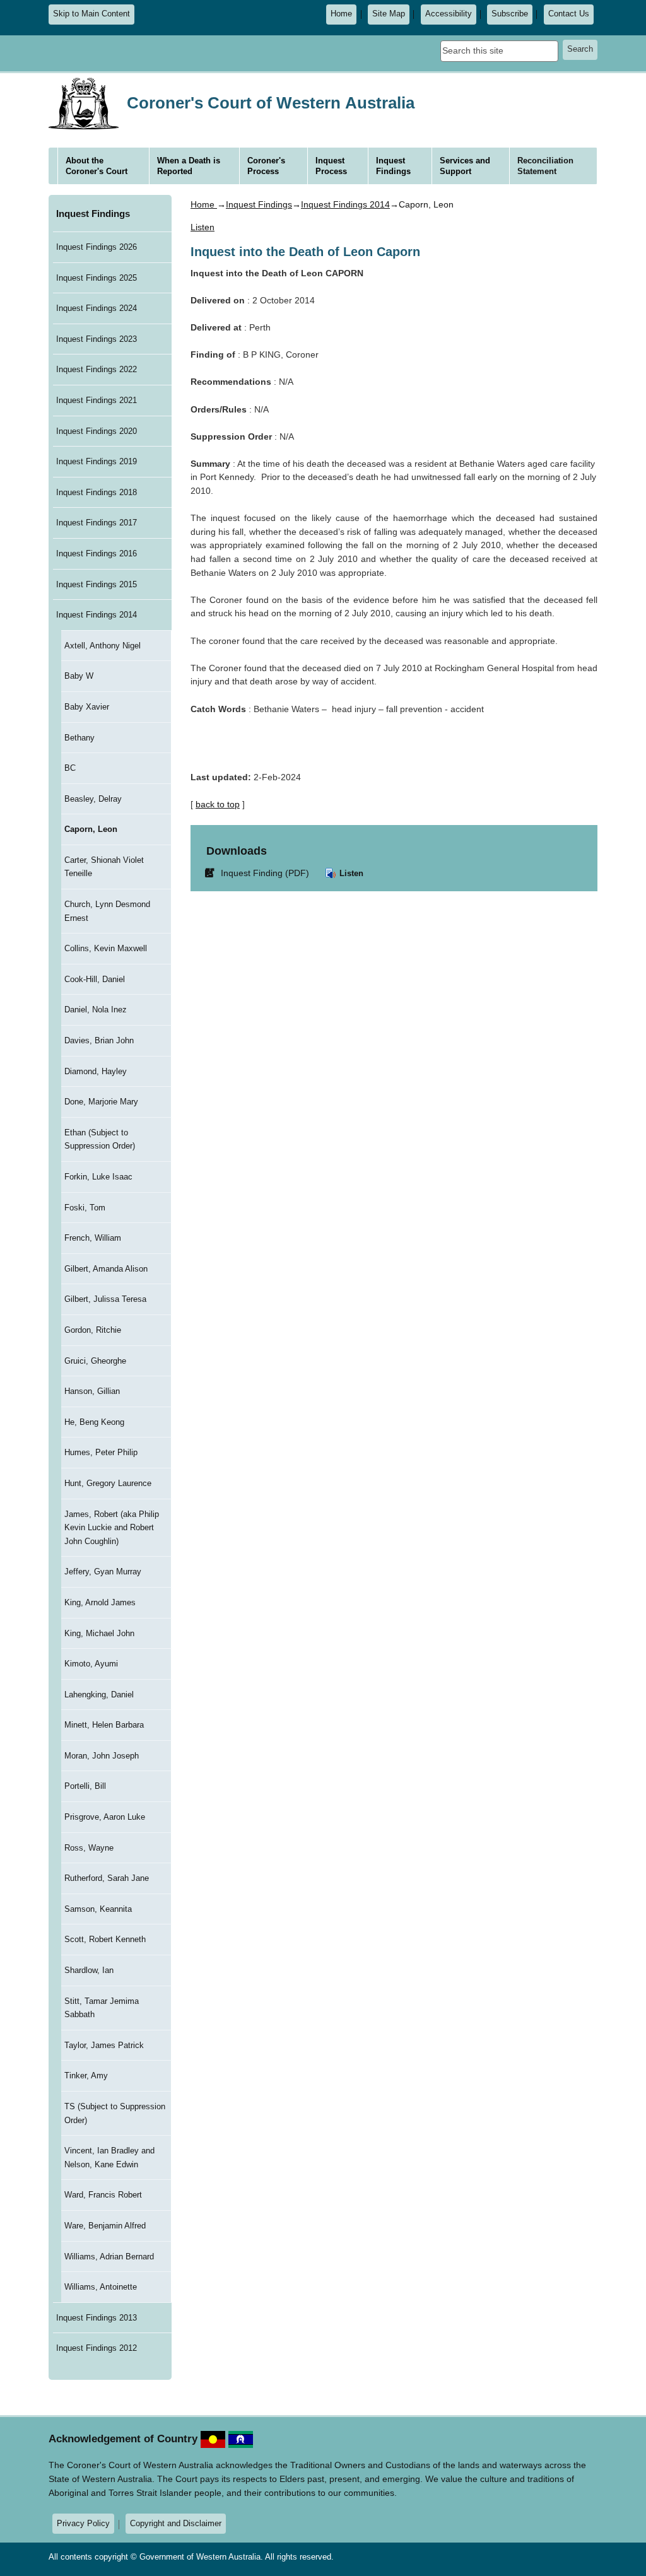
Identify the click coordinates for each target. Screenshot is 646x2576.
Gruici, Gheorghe (95, 1361)
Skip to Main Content (91, 14)
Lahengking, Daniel (99, 1695)
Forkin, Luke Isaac (98, 1177)
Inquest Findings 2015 (97, 584)
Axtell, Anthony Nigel (103, 646)
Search (580, 49)
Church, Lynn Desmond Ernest (107, 911)
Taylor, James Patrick (104, 2045)
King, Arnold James (100, 1602)
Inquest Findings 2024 (97, 308)
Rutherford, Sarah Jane (107, 1878)
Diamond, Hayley (96, 1071)
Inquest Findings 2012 (97, 2348)
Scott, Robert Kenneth (105, 1939)
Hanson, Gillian (92, 1391)
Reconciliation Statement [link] (545, 166)
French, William (93, 1238)
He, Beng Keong (94, 1422)
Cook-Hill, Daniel (95, 979)
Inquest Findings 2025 (97, 278)
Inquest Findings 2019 (97, 461)
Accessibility (449, 14)
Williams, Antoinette (101, 2287)
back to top (218, 804)
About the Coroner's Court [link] (97, 166)
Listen (350, 873)
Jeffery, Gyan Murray (103, 1572)
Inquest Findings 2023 (97, 339)
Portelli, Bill (85, 1786)
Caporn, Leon (91, 829)
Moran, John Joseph (102, 1756)
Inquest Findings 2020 (97, 431)
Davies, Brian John (99, 1040)
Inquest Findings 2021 (97, 400)
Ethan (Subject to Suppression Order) (100, 1139)
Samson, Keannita (98, 1909)
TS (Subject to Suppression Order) (115, 2113)
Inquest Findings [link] (393, 166)
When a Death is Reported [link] (189, 166)
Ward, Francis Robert (103, 2195)
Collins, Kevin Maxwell (106, 948)
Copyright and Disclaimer (176, 2523)
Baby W (79, 676)
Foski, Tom (85, 1208)
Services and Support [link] (465, 166)
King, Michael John (99, 1633)
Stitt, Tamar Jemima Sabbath (102, 2008)
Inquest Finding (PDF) (259, 873)
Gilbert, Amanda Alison (106, 1269)
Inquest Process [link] (331, 166)
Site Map (389, 14)
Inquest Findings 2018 (97, 492)
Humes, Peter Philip (101, 1452)
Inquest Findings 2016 (97, 553)
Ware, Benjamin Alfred (105, 2226)
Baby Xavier (87, 707)
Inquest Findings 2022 (97, 369)
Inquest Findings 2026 (97, 247)
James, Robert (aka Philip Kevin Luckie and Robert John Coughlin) (112, 1528)
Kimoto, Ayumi (91, 1664)
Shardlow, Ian (89, 1970)
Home (341, 14)
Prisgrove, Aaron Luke (105, 1817)
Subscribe (510, 14)
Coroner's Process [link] (266, 166)
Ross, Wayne (89, 1848)
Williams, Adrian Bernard (109, 2257)
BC (70, 768)
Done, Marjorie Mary (101, 1102)
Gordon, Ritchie (93, 1330)
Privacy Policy (83, 2523)
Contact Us (569, 14)
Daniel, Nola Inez (96, 1010)
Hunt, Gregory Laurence (108, 1483)
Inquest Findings (93, 214)
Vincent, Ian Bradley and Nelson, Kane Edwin (109, 2157)
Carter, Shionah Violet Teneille (104, 867)
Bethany (79, 738)
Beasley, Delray (93, 799)
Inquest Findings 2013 (97, 2318)
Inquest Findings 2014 (97, 615)
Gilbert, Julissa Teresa (105, 1299)
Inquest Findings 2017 (97, 523)
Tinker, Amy (86, 2075)
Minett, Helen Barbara (104, 1725)
